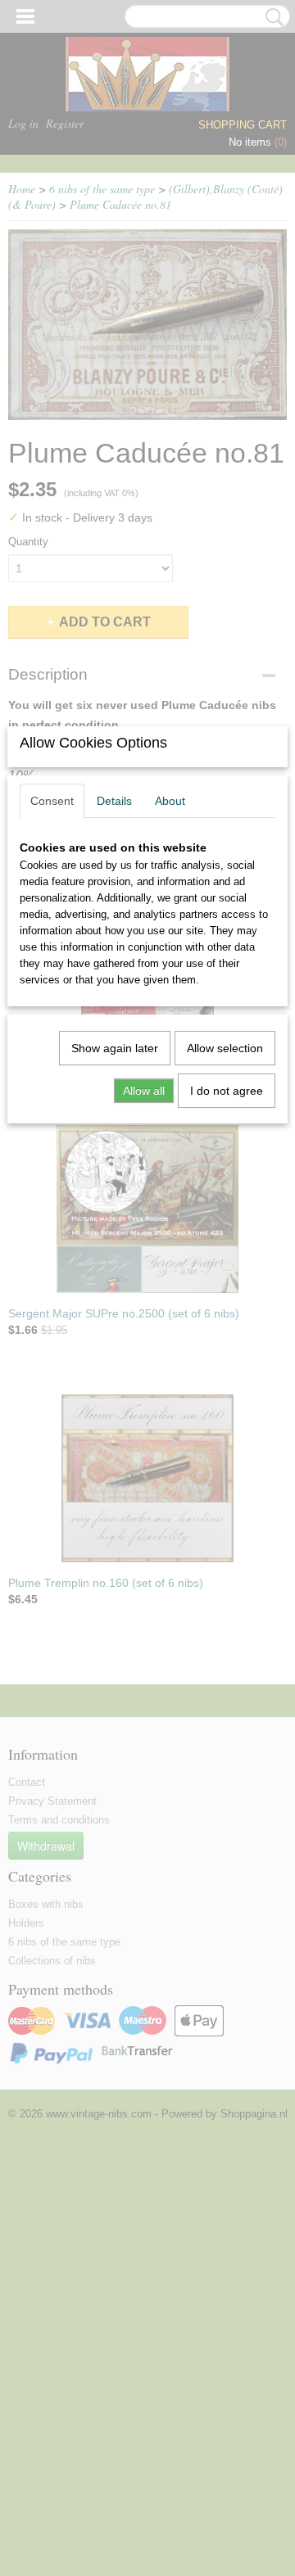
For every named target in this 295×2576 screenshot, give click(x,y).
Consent (52, 801)
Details (114, 801)
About (170, 801)
